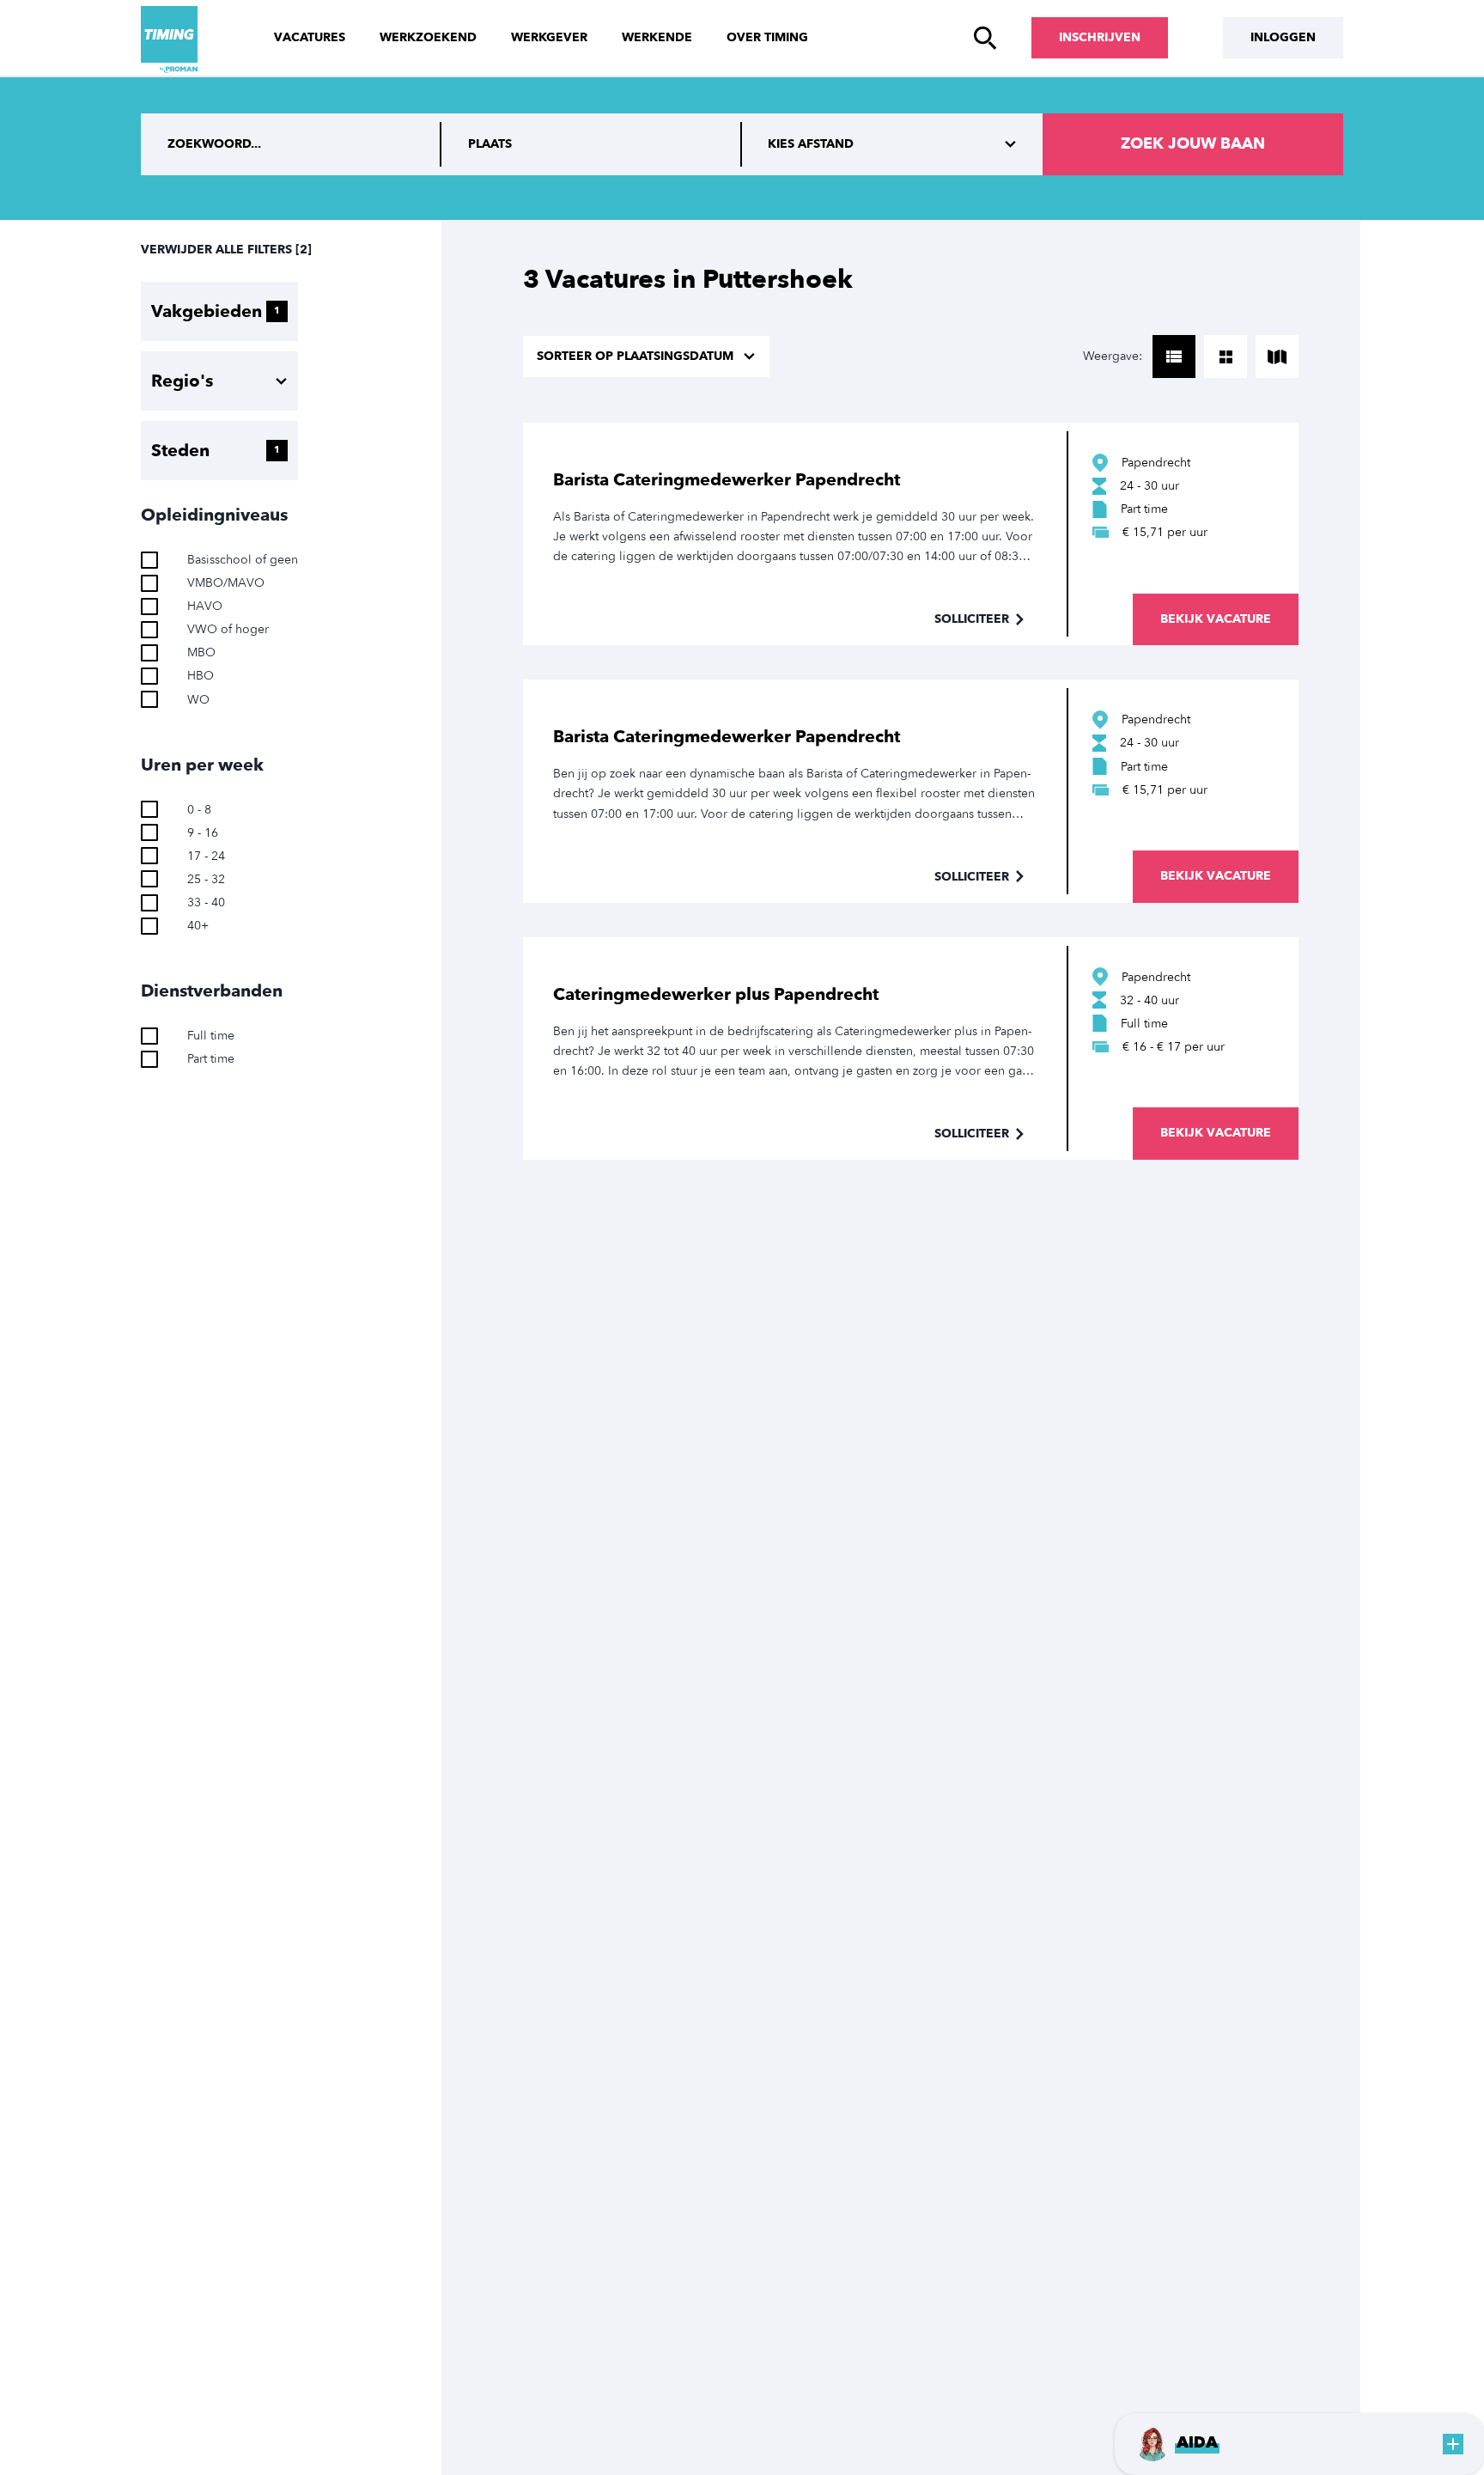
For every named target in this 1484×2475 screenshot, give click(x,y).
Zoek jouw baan (1193, 144)
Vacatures (310, 37)
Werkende (657, 37)
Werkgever (549, 37)
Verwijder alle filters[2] (226, 250)
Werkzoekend (428, 37)
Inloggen (1283, 37)
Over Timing (767, 37)
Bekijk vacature (1216, 619)
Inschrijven (1100, 37)
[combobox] (592, 144)
